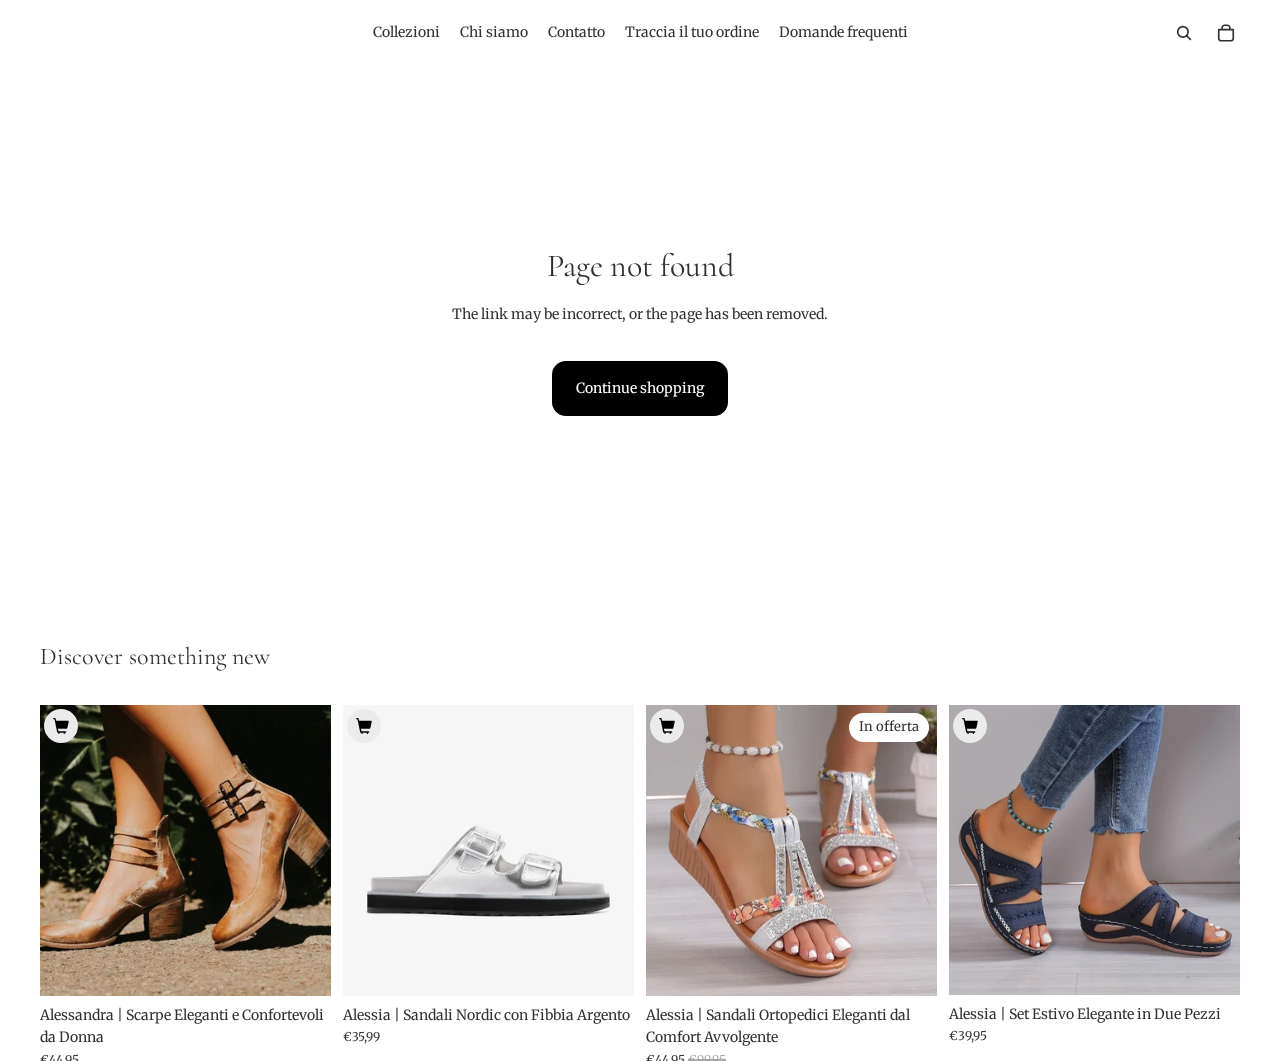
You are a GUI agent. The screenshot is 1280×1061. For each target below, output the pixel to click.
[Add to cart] (61, 726)
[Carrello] (1226, 33)
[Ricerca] (1184, 33)
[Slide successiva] (301, 850)
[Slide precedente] (70, 850)
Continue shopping (640, 388)
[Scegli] (300, 965)
